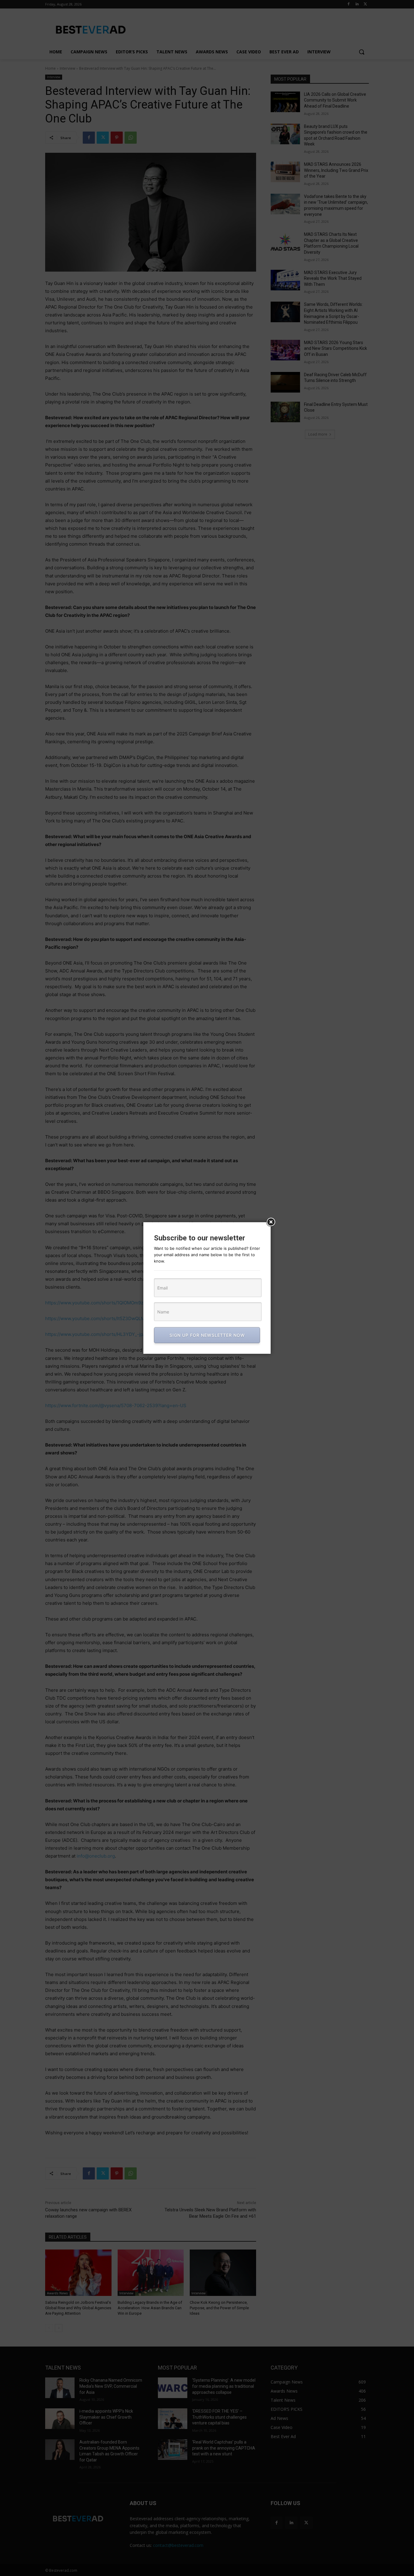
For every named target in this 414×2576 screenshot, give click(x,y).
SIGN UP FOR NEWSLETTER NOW (207, 1335)
